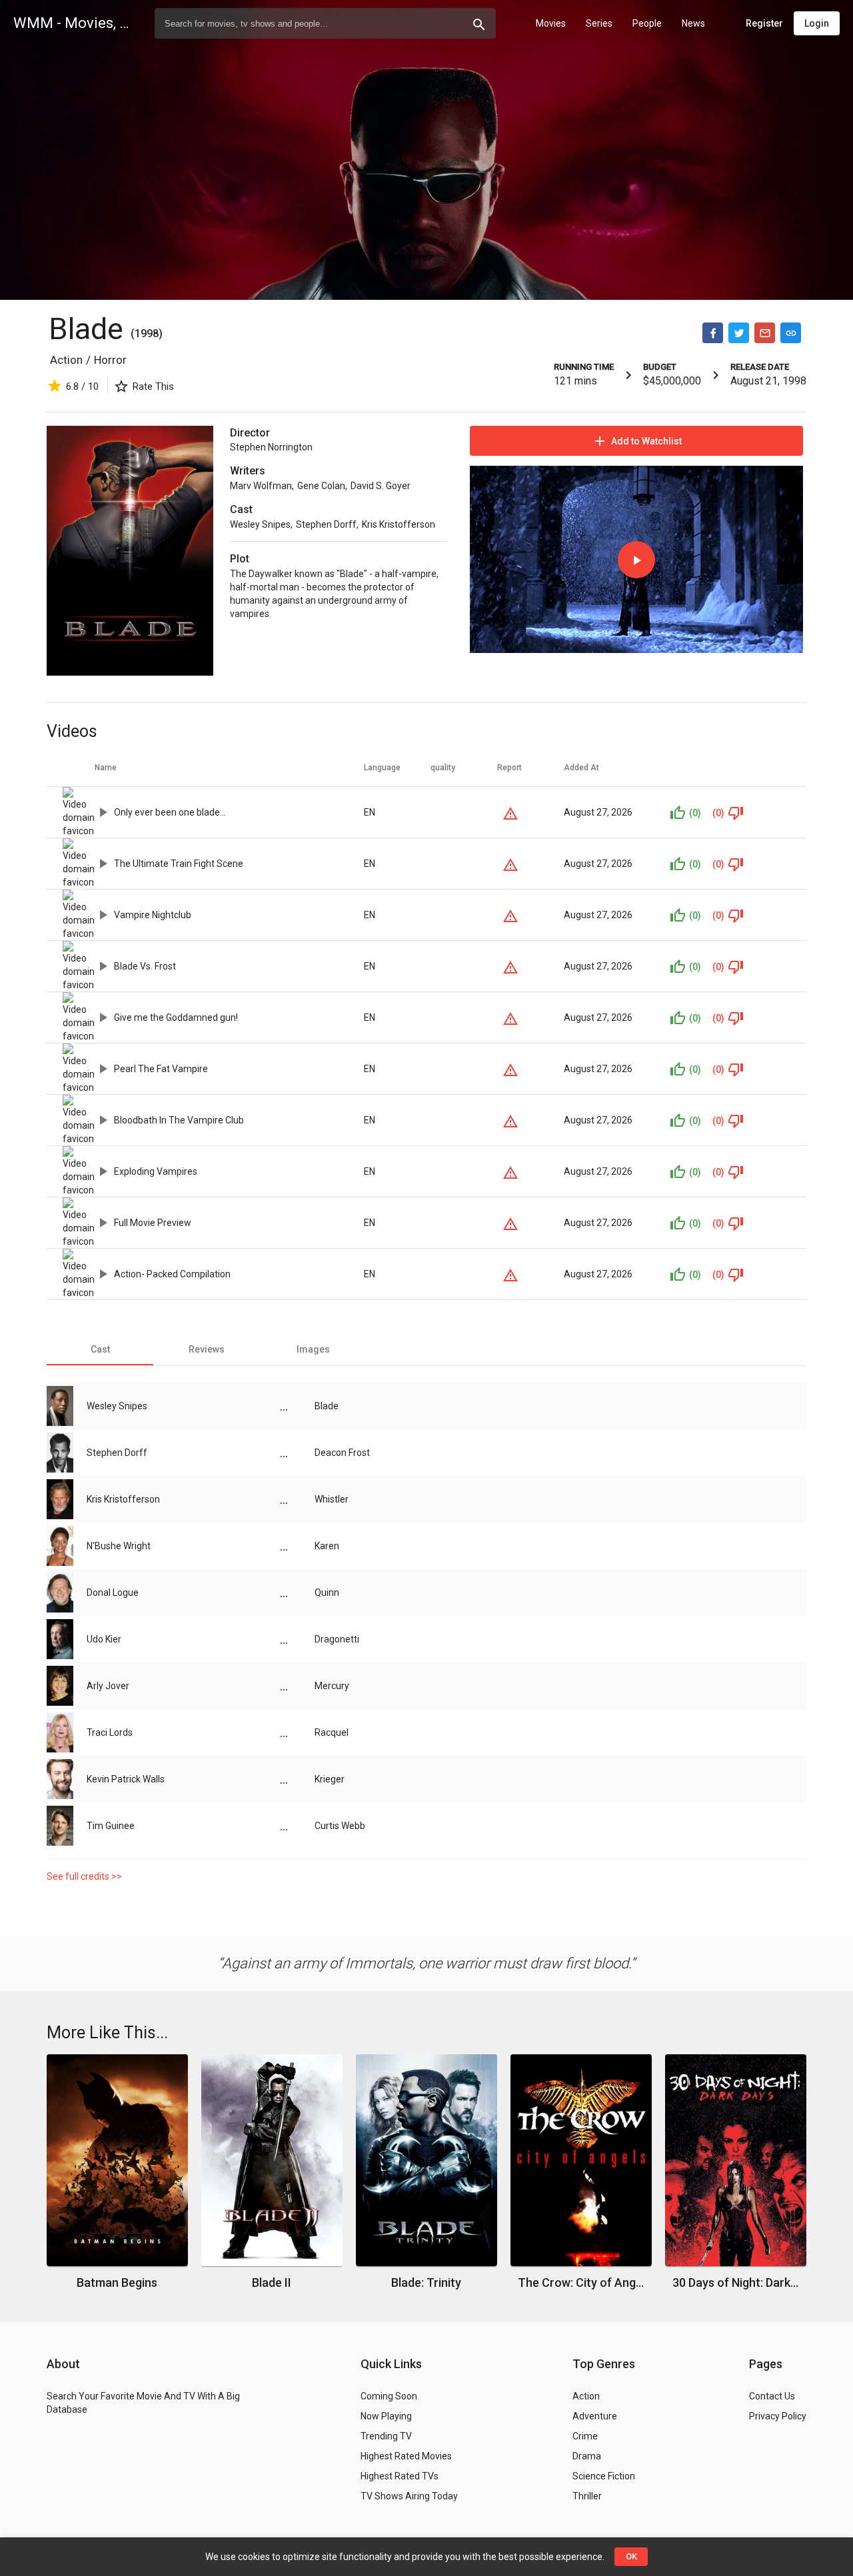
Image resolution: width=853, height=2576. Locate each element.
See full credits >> (84, 1876)
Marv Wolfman (261, 486)
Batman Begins (117, 2282)
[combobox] (325, 23)
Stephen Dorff (326, 524)
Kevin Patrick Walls (126, 1779)
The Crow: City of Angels (581, 2282)
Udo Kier (104, 1639)
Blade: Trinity (426, 2282)
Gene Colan (321, 486)
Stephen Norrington (271, 447)
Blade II (272, 2282)
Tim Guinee (111, 1826)
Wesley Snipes (260, 524)
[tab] (100, 1349)
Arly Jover (108, 1686)
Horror (110, 360)
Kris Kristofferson (399, 524)
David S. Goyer (381, 486)
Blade (90, 329)
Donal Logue (113, 1593)
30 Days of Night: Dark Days (736, 2282)
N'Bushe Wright (119, 1546)
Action (66, 360)
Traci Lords (110, 1732)
